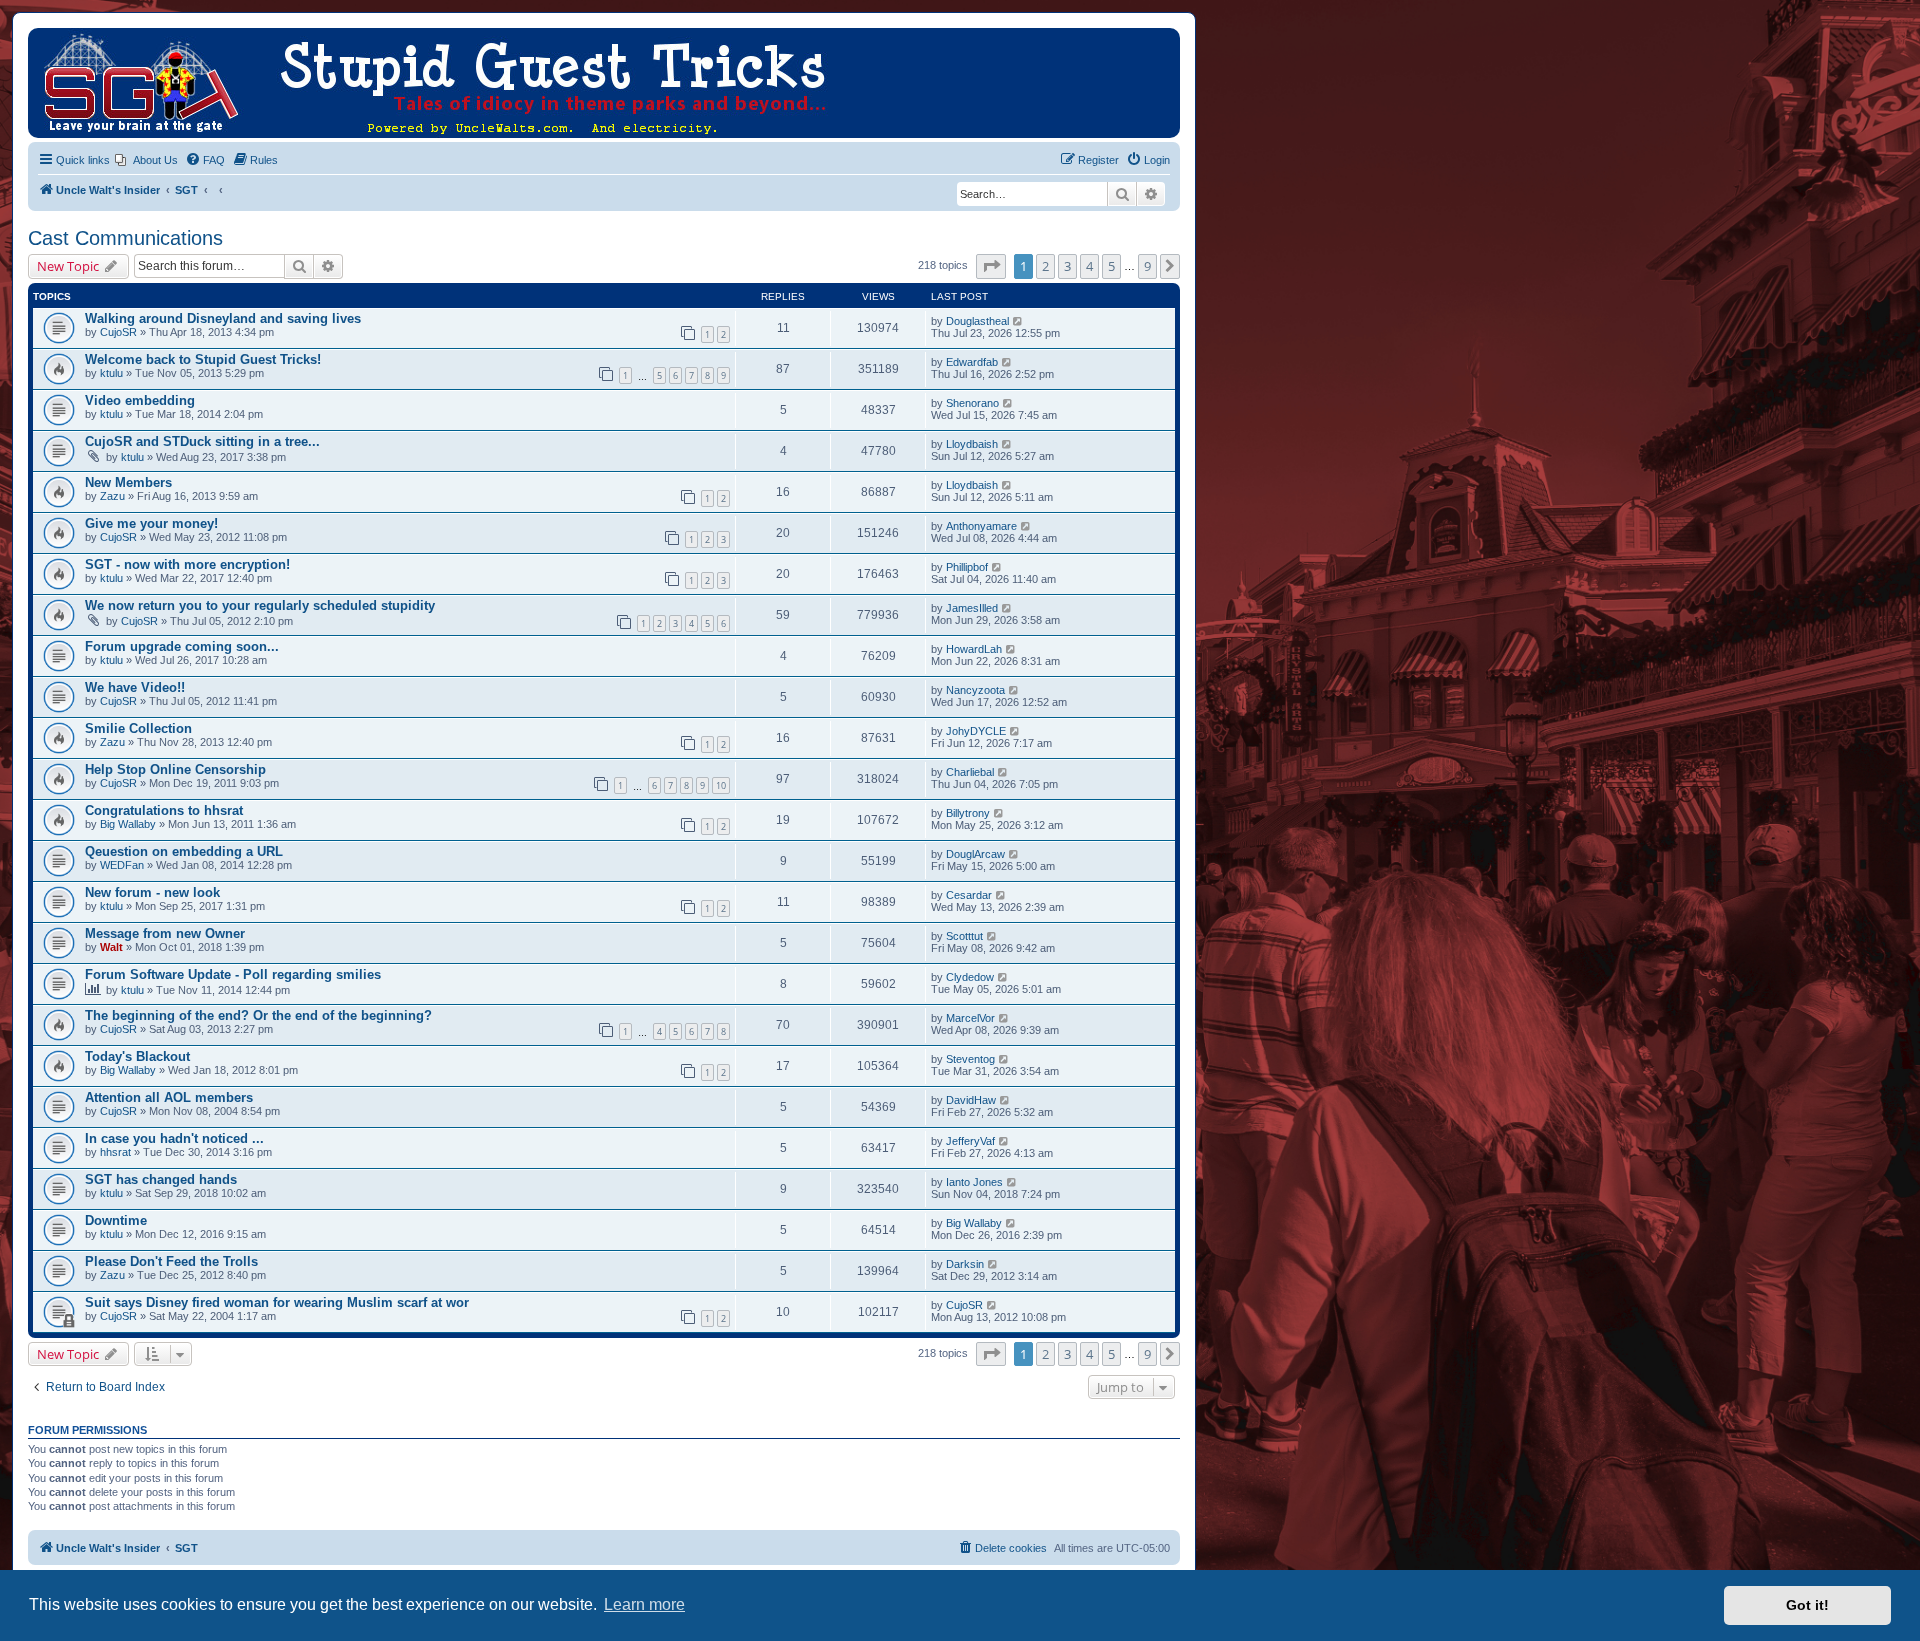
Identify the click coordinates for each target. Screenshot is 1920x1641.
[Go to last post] (1018, 321)
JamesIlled (972, 608)
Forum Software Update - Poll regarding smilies (233, 974)
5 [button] (1111, 266)
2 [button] (1045, 266)
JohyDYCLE (976, 731)
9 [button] (1147, 266)
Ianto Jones (974, 1182)
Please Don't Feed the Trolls (171, 1261)
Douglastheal (977, 321)
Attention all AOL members (169, 1097)
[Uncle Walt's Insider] (44, 38)
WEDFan (122, 865)
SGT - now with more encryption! (187, 564)
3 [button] (1067, 266)
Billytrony (968, 813)
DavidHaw (971, 1100)
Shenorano (972, 403)
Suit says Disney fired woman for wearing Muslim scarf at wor (277, 1302)
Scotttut (964, 936)
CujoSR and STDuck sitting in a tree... (202, 441)
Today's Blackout (137, 1056)
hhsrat (115, 1152)
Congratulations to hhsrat (164, 810)
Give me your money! (151, 523)
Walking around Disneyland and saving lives (223, 318)
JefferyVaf (970, 1141)
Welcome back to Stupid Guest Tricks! (203, 359)
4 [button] (1089, 266)
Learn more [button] (644, 1604)
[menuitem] (146, 160)
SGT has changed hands (161, 1179)
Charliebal (970, 772)
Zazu (112, 496)
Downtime (116, 1220)
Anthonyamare (981, 526)
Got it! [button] (1807, 1605)
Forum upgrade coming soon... (182, 646)
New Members (128, 482)
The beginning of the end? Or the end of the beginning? (258, 1015)
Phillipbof (967, 567)
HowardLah (974, 649)
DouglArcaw (975, 854)
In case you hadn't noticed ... (174, 1138)
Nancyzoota (975, 690)
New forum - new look (152, 892)
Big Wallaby (128, 824)
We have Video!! (135, 687)
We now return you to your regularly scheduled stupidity (260, 605)
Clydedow (970, 977)
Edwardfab (972, 362)
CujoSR (118, 332)
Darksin (965, 1264)
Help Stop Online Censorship (175, 769)
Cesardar (969, 895)
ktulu (111, 373)
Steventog (970, 1059)
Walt (111, 947)
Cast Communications (125, 238)
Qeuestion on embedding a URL (184, 851)
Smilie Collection (138, 728)
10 (721, 785)
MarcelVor (970, 1018)
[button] (991, 266)
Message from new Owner (165, 933)
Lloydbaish (972, 444)
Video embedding (140, 400)
